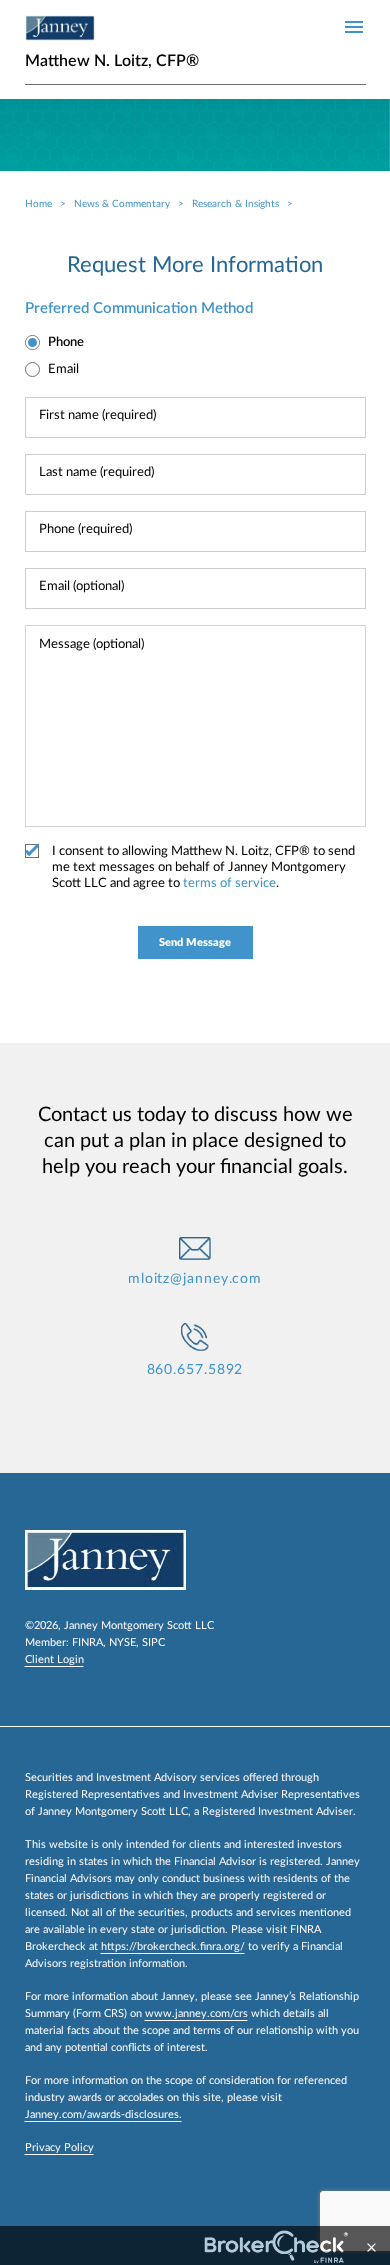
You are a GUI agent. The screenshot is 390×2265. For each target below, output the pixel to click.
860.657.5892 (195, 1370)
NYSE (122, 1642)
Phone (66, 342)
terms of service (229, 883)
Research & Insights (235, 204)
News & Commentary (122, 204)
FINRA (87, 1642)
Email (63, 369)
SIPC (153, 1642)
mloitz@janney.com (195, 1279)
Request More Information (195, 265)
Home (38, 204)
